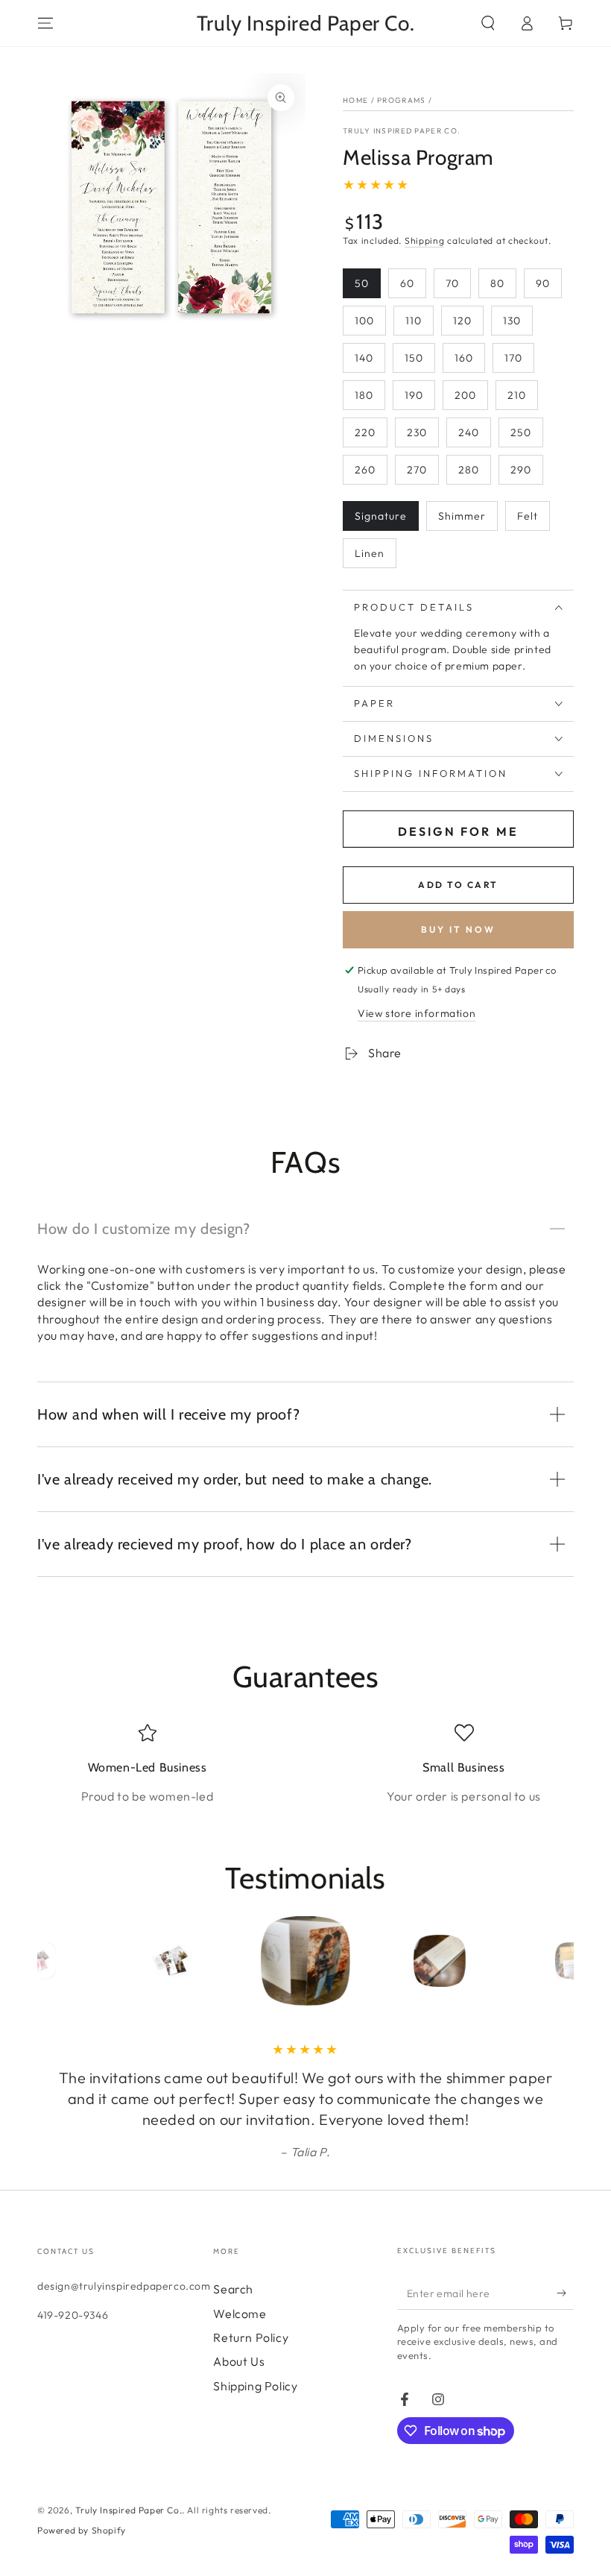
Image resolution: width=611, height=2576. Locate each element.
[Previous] (52, 1961)
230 (417, 432)
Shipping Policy (255, 2386)
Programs (401, 100)
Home (355, 100)
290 (521, 470)
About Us (239, 2361)
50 (362, 283)
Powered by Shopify (82, 2530)
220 (365, 432)
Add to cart (458, 885)
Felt (528, 516)
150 (414, 358)
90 (543, 283)
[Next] (559, 1961)
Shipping (425, 240)
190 (414, 395)
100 (364, 321)
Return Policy (251, 2337)
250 (521, 432)
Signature (381, 516)
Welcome (240, 2314)
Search (233, 2289)
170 (513, 358)
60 (407, 283)
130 (512, 321)
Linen (370, 553)
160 (464, 358)
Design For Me (459, 831)
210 (517, 395)
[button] (488, 23)
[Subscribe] (565, 2293)
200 (465, 395)
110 (414, 321)
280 (469, 470)
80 (497, 283)
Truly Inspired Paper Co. (402, 131)
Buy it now (458, 929)
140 (364, 358)
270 (417, 470)
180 (364, 395)
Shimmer (462, 516)
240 (469, 432)
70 (452, 283)
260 (365, 470)
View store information (417, 1013)
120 (462, 321)
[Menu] (45, 23)
